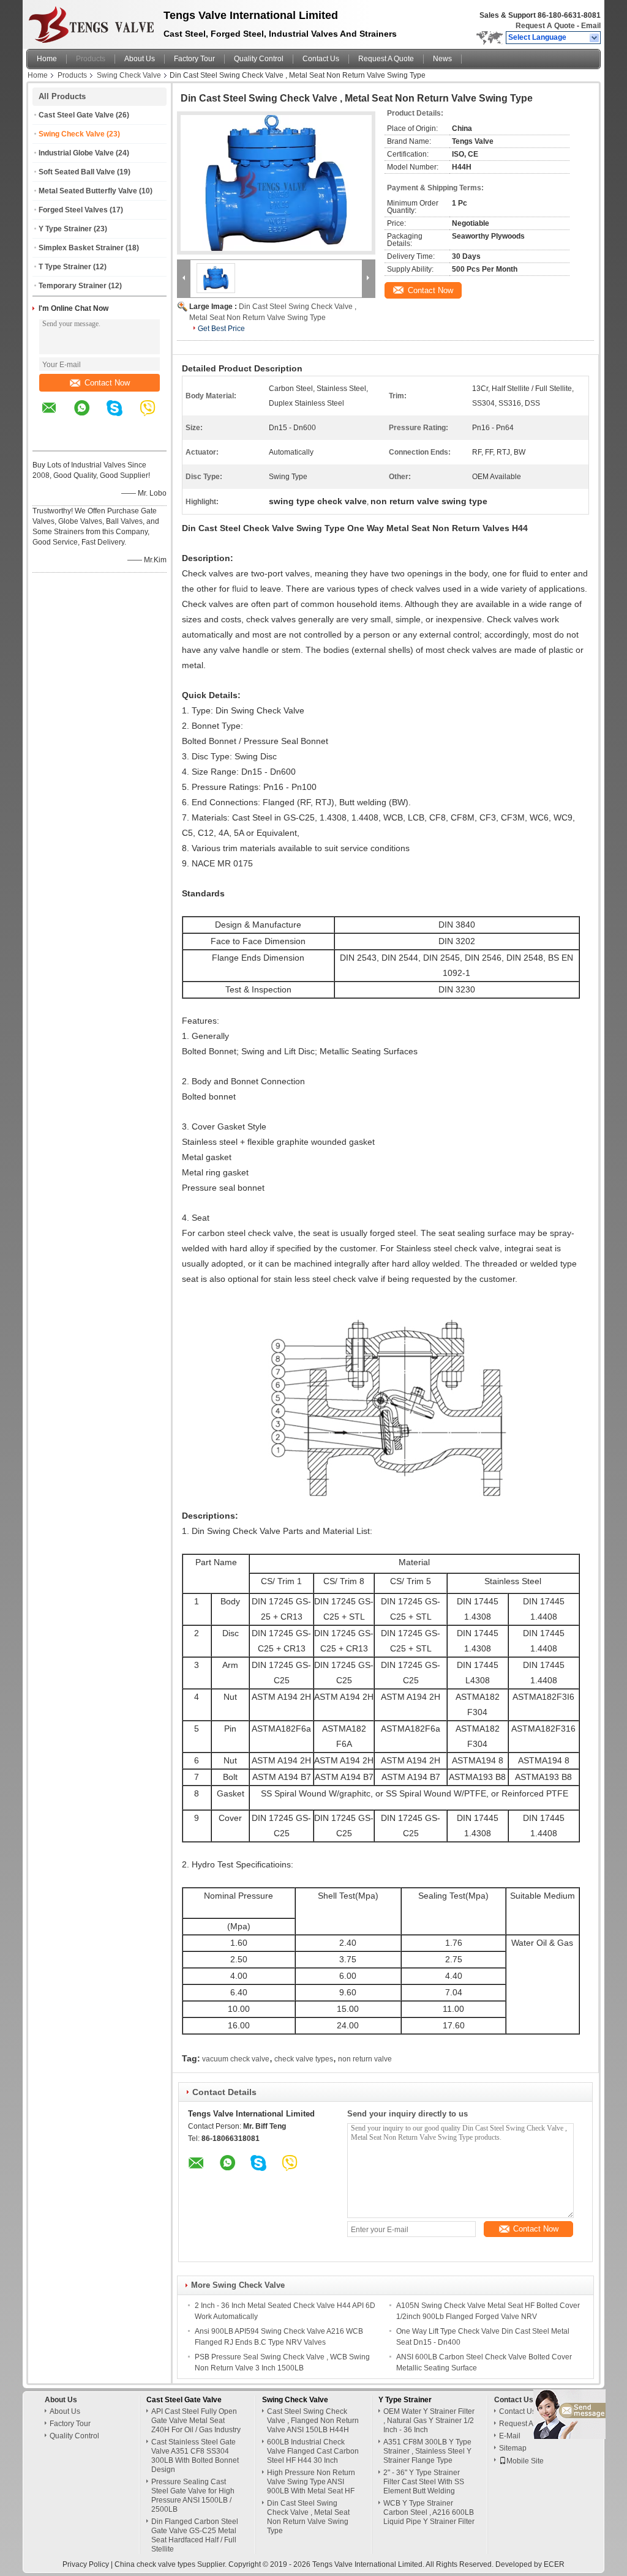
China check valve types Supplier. (171, 2564)
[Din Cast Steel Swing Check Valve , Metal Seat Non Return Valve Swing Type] (276, 183)
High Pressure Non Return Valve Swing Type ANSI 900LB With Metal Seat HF (311, 2482)
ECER (554, 2564)
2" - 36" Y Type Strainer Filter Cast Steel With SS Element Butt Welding (424, 2482)
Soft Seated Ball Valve (77, 172)
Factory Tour (194, 59)
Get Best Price (221, 329)
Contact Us (321, 59)
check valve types (304, 2059)
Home (47, 59)
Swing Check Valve (129, 75)
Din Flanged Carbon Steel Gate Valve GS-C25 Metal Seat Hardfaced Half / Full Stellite (195, 2535)
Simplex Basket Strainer (81, 248)
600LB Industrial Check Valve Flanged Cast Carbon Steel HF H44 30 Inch (313, 2451)
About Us (140, 59)
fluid (240, 589)
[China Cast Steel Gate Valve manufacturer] (92, 21)
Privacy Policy (86, 2564)
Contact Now (107, 383)
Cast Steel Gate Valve (76, 115)
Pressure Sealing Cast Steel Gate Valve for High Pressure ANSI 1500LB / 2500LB (193, 2496)
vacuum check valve (236, 2059)
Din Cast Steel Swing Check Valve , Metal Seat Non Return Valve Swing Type (308, 2517)
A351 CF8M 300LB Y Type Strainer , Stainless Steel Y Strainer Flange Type (427, 2451)
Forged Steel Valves (73, 210)
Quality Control (259, 59)
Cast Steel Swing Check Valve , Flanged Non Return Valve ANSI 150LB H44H (313, 2421)
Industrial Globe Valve (76, 153)
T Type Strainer (65, 267)
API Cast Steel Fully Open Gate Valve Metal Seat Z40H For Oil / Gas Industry (196, 2421)
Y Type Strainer (65, 229)
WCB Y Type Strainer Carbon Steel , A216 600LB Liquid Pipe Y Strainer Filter (429, 2512)
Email (591, 26)
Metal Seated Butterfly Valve (88, 191)
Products (91, 59)
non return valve (365, 2059)
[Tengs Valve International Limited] (595, 38)
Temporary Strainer (73, 286)
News (442, 59)
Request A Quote (545, 26)
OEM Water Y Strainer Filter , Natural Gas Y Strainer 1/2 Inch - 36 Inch (429, 2421)
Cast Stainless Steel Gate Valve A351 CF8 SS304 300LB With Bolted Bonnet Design (195, 2456)
